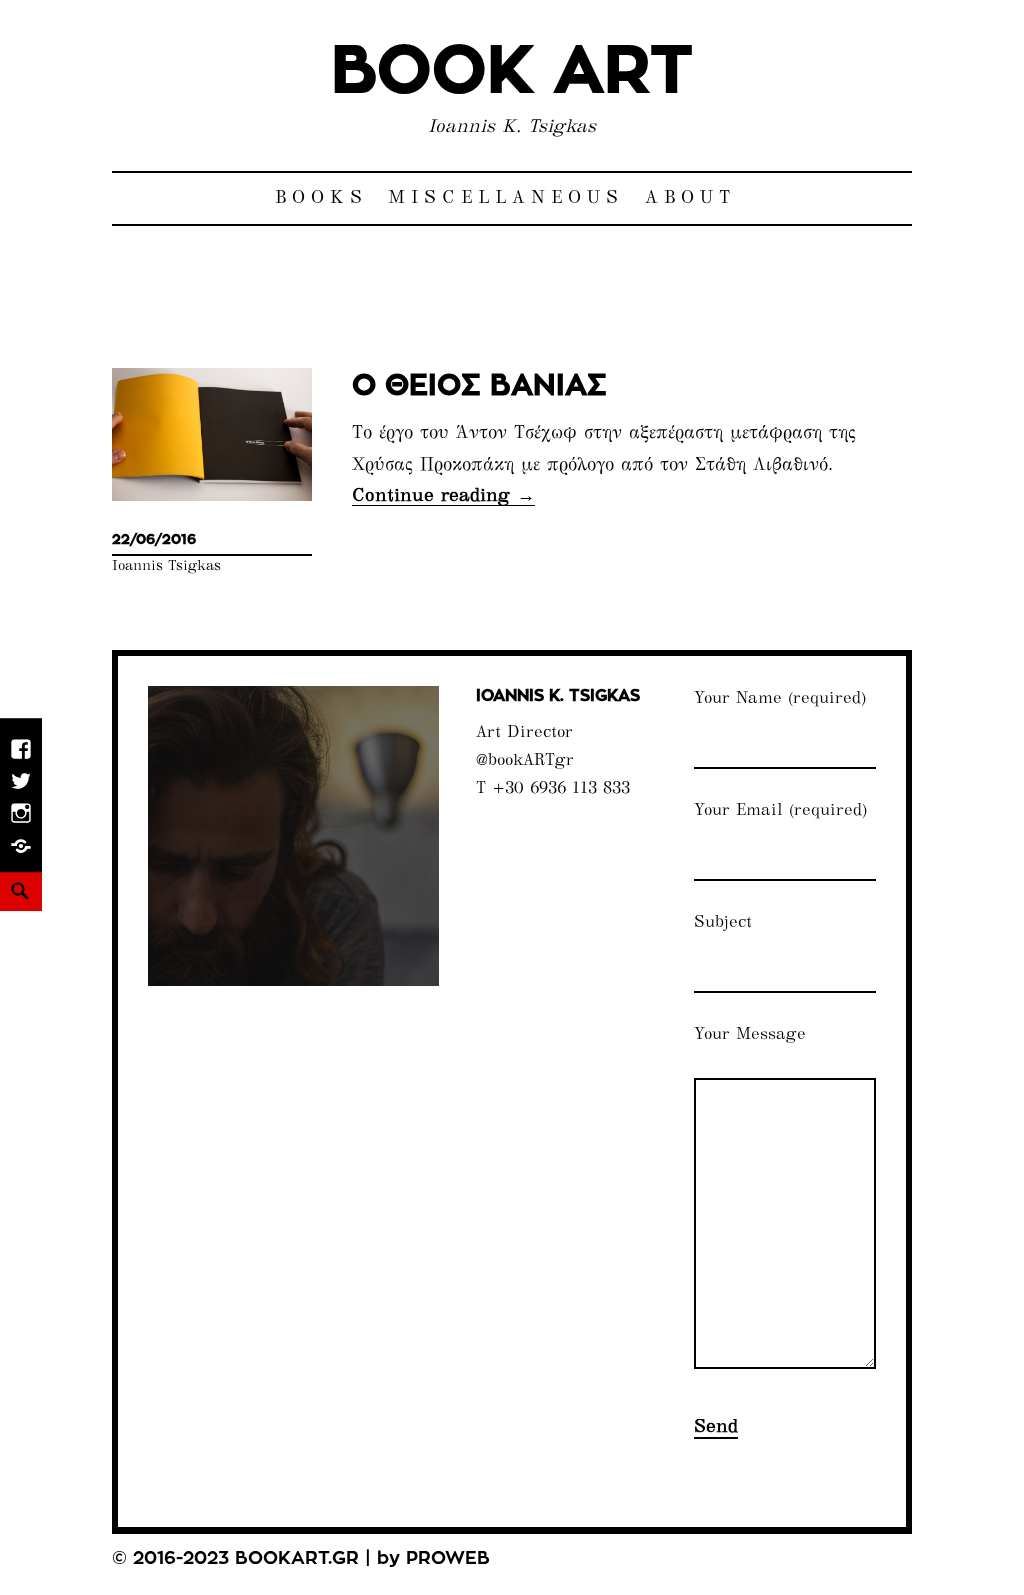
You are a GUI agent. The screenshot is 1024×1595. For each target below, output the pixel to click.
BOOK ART (512, 72)
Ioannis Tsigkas (166, 566)
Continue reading (443, 496)
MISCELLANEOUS (506, 198)
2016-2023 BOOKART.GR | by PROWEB (311, 1559)
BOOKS (321, 198)
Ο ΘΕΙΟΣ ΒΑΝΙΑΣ (479, 386)
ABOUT (690, 198)
